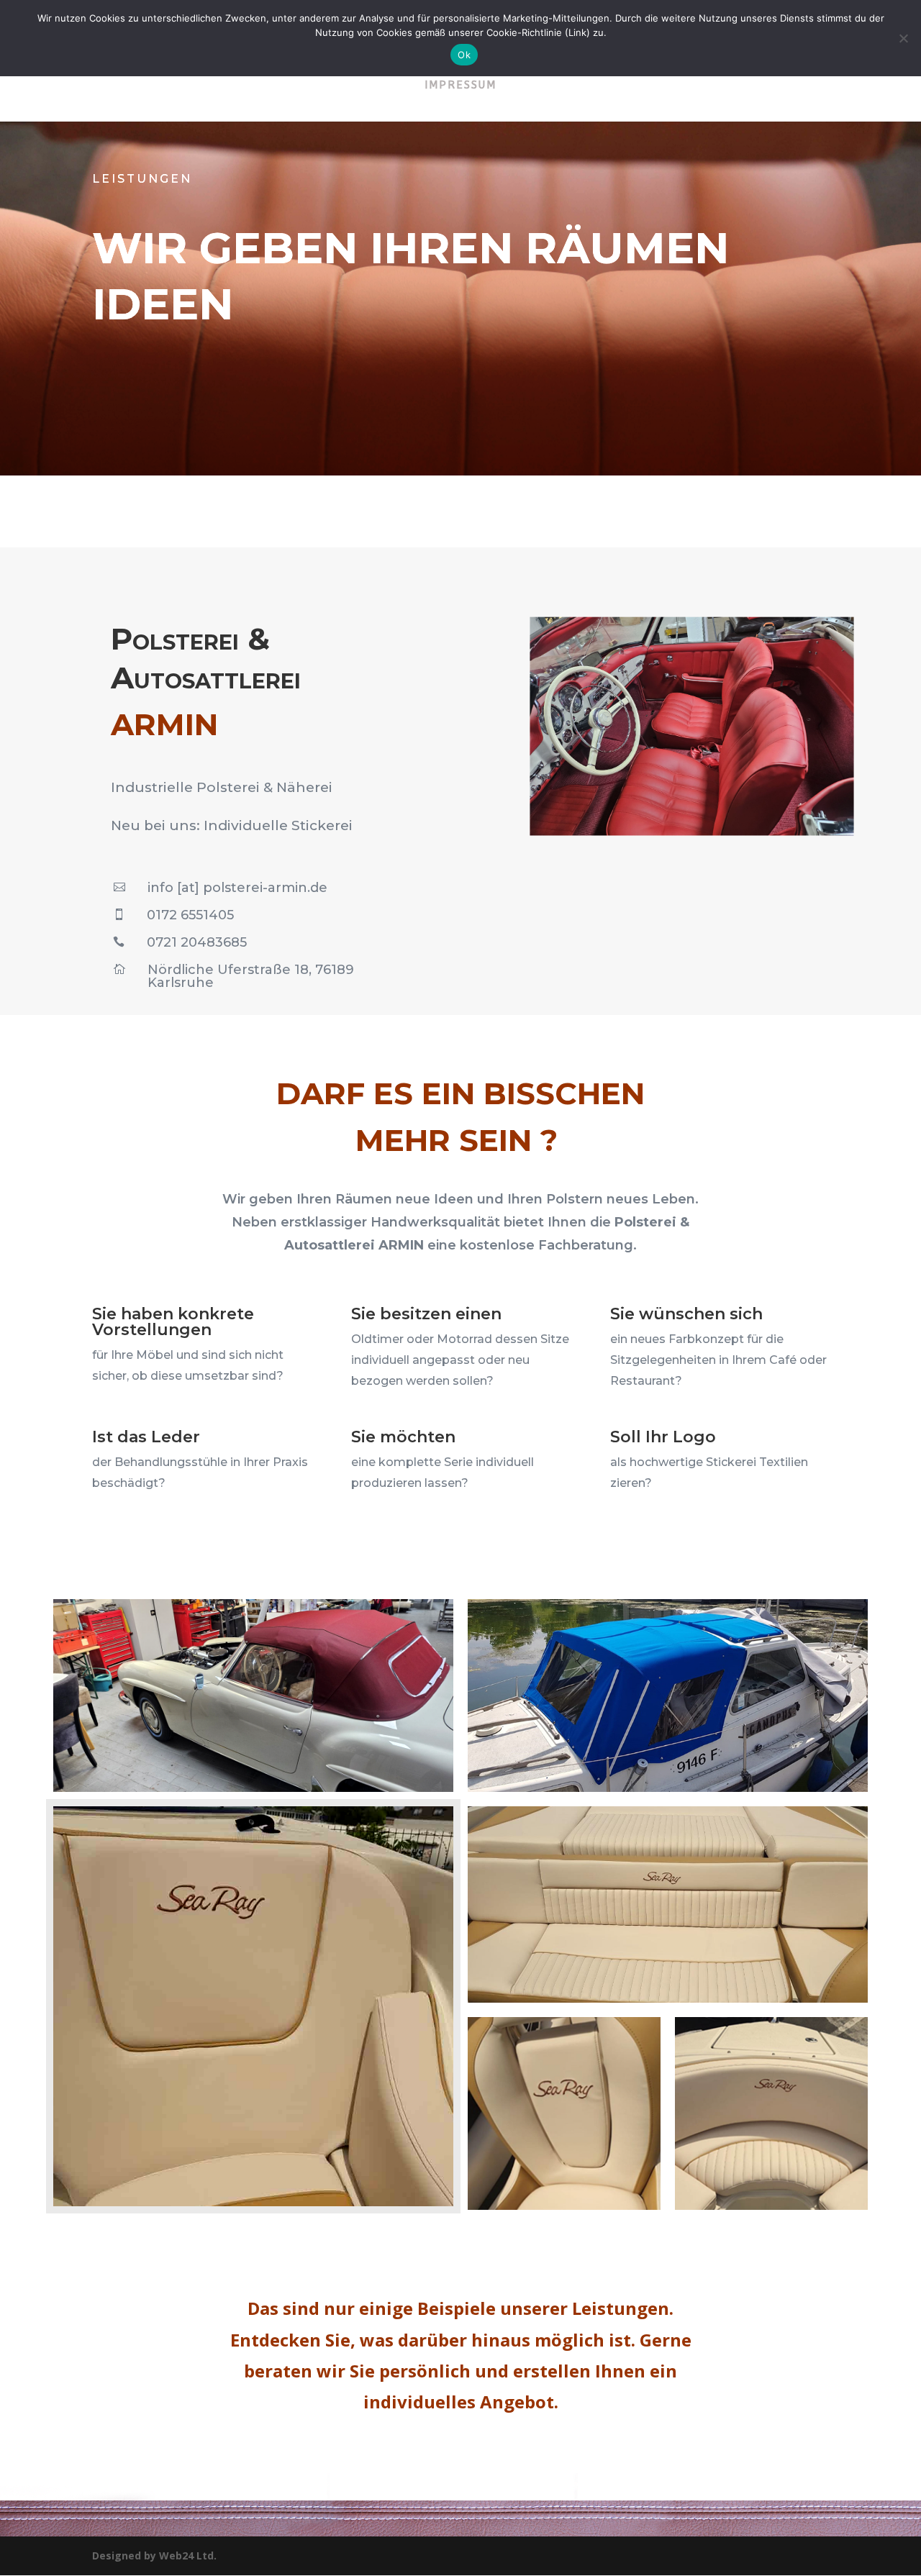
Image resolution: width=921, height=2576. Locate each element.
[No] (903, 38)
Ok (464, 55)
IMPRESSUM (460, 86)
